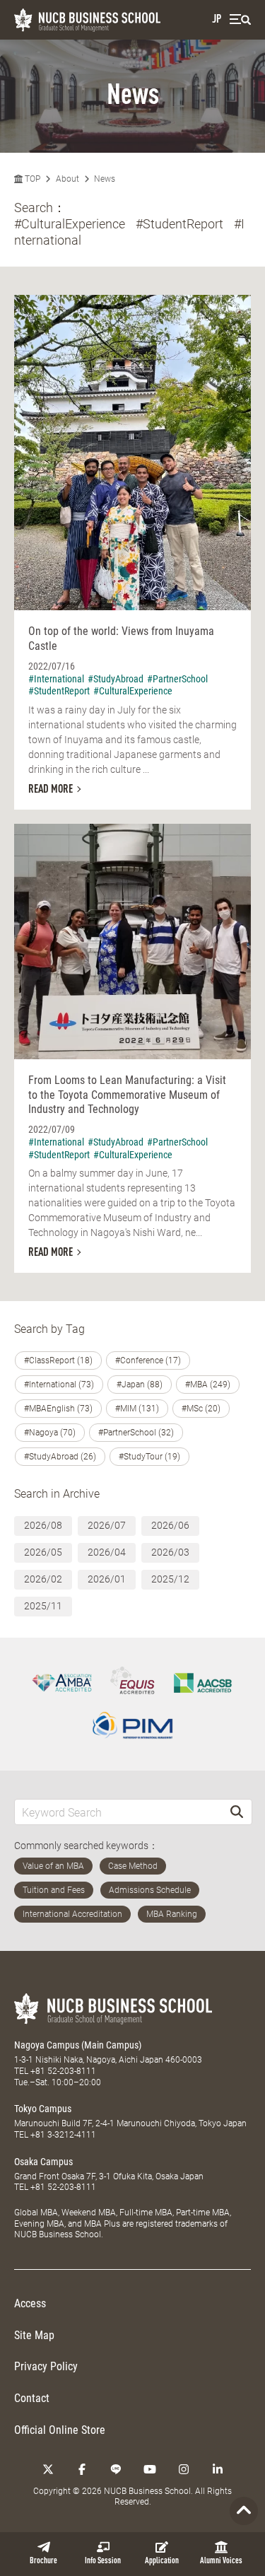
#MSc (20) (201, 1409)
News (105, 179)
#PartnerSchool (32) (136, 1433)
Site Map (34, 2335)
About (67, 179)
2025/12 (170, 1579)
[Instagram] (184, 2469)
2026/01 (107, 1579)
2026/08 (43, 1525)
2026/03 (170, 1552)
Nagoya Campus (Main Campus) (78, 2045)
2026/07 (107, 1525)
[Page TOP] (244, 2511)
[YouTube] (150, 2469)
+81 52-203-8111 (63, 2071)
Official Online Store (60, 2430)
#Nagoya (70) (50, 1433)
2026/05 (43, 1552)
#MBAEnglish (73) (58, 1409)
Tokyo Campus (43, 2109)
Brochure (43, 2561)
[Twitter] (48, 2469)
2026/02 (43, 1579)
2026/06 (170, 1525)
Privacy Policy (46, 2366)
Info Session (103, 2561)
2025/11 (43, 1606)
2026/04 (107, 1552)
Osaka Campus (43, 2162)
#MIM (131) (137, 1409)
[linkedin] (218, 2469)
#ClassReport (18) (58, 1360)
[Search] (237, 1812)
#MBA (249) (208, 1385)
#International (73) (59, 1385)
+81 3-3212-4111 (63, 2135)
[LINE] (116, 2469)
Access (30, 2303)
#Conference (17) (148, 1360)
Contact (32, 2398)
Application (162, 2561)
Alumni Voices (221, 2561)
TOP (31, 179)
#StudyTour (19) (149, 1457)
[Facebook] (82, 2469)
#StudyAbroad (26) (60, 1457)
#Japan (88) (140, 1385)
